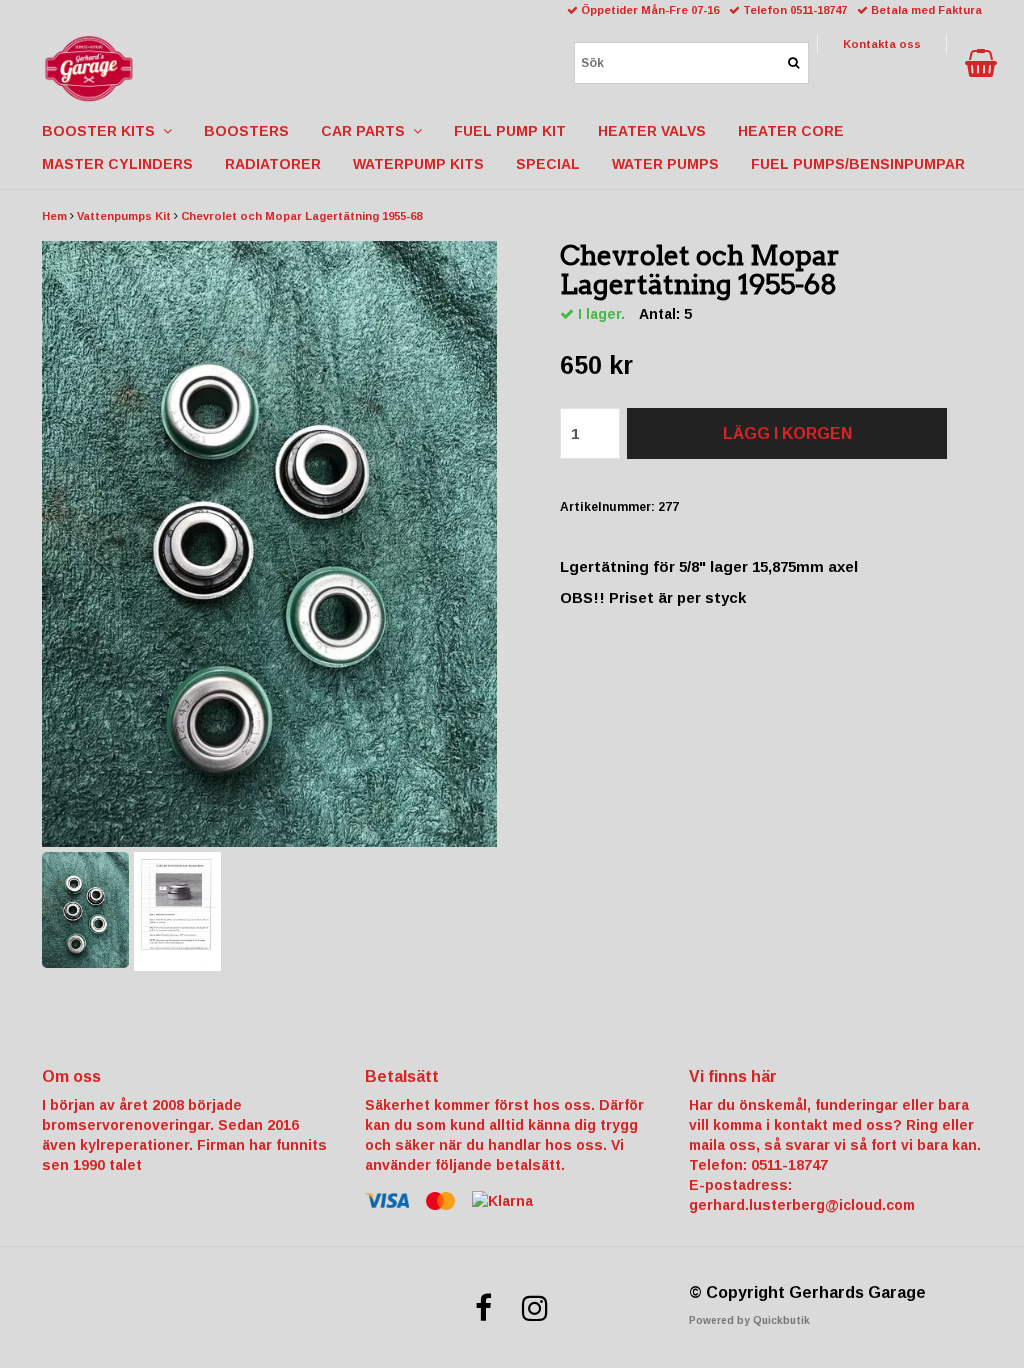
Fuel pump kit (510, 131)
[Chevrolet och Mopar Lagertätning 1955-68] (269, 544)
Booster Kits (102, 131)
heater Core (791, 131)
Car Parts (367, 131)
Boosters (246, 131)
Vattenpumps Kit (124, 216)
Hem (54, 216)
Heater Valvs (652, 131)
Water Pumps (665, 164)
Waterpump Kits (418, 164)
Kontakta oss (882, 44)
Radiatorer (273, 164)
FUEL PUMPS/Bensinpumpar (858, 164)
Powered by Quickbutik (749, 1320)
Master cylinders (117, 164)
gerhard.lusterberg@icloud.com (802, 1205)
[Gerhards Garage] (88, 65)
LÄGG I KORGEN (787, 433)
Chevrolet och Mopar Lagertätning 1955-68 (301, 216)
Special (548, 164)
